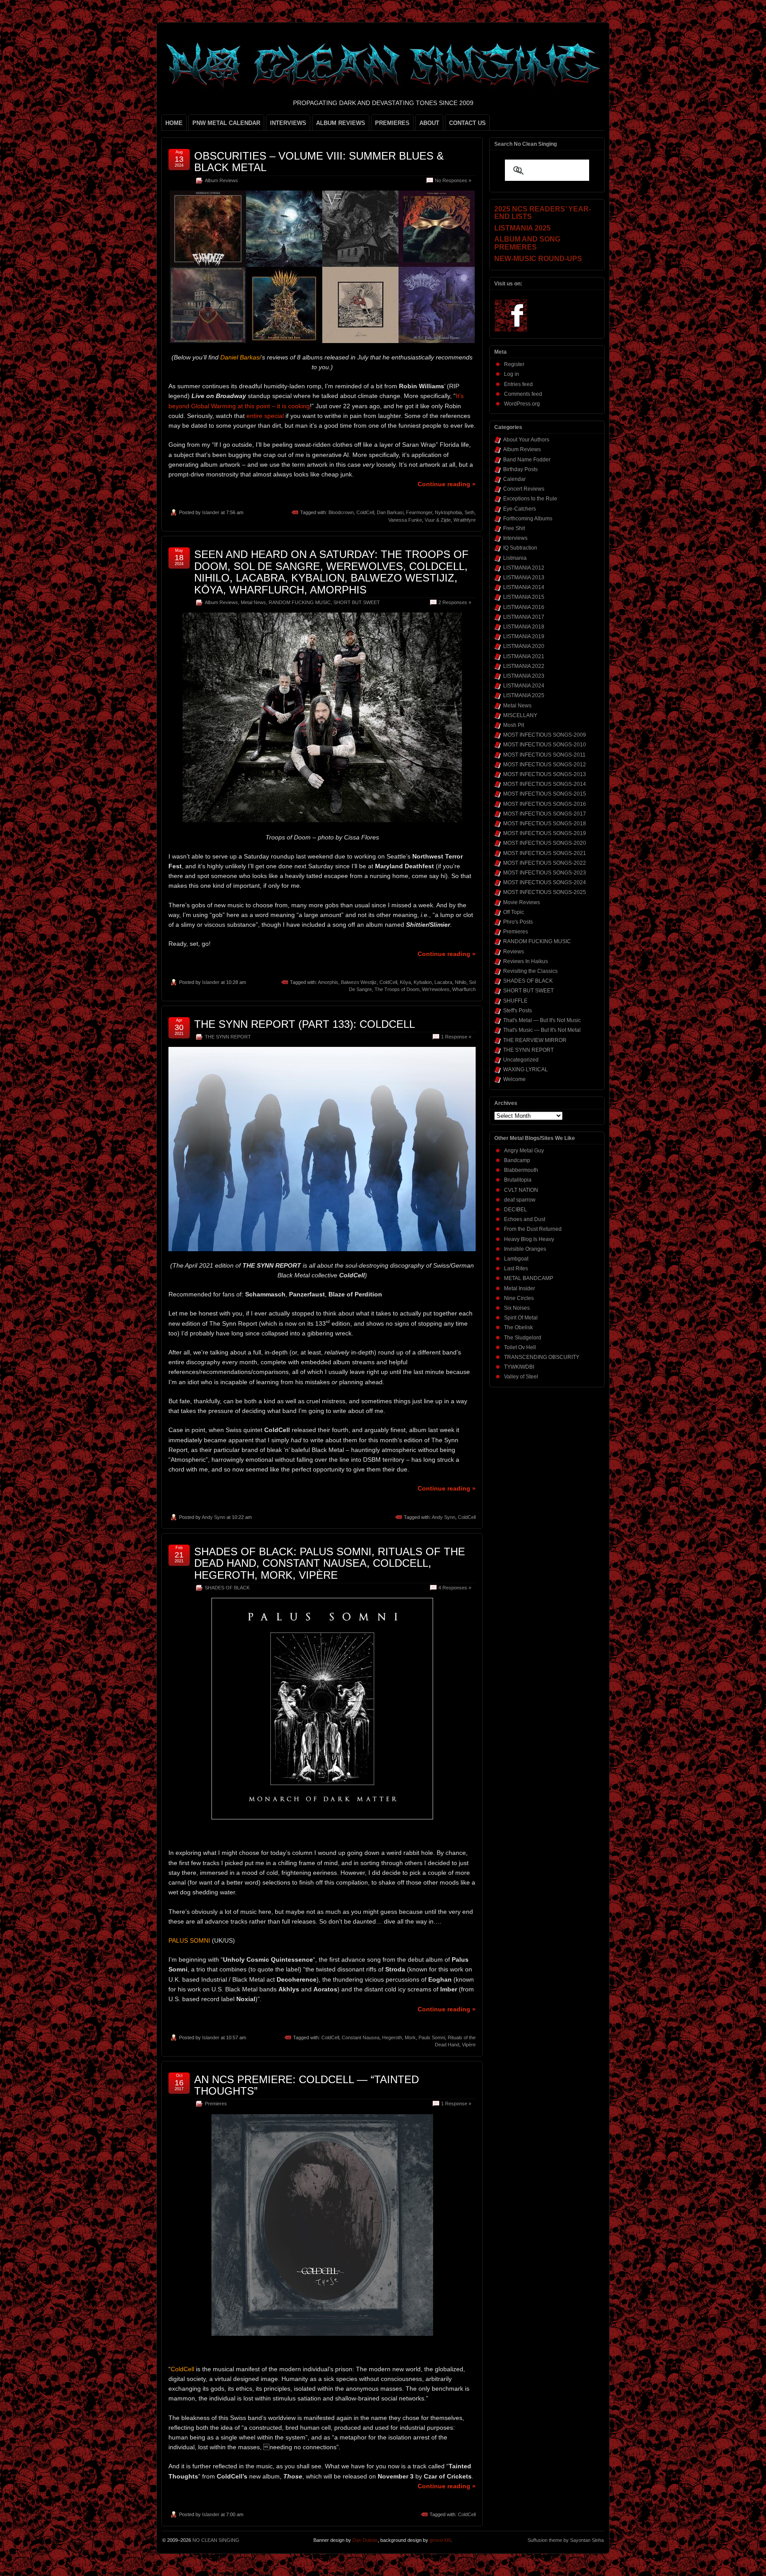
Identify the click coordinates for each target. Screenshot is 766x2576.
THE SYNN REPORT (228, 1037)
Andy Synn (213, 1517)
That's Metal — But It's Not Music (542, 1020)
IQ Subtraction (520, 548)
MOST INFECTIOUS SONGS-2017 (545, 814)
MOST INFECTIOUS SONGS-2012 (545, 765)
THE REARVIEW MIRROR (535, 1040)
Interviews (515, 538)
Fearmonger (419, 512)
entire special (265, 416)
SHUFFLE (515, 1001)
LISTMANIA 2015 (524, 597)
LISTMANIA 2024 (524, 686)
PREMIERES (392, 123)
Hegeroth (392, 2037)
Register (514, 364)
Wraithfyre (465, 520)
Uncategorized (521, 1060)
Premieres (216, 2104)
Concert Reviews (524, 489)
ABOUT (429, 123)
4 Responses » (455, 1588)
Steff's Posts (518, 1011)
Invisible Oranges (525, 1249)
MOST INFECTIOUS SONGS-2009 (545, 735)
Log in (512, 374)
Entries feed (518, 384)
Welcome (514, 1079)
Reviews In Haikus (526, 961)
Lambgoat (516, 1259)
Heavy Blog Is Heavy (529, 1239)
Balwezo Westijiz (359, 982)
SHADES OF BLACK (227, 1588)
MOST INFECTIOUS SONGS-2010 (545, 745)
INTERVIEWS (288, 123)
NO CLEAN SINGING (216, 2540)
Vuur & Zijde (438, 520)
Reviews (514, 952)
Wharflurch (464, 989)
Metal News (253, 602)
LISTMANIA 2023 (524, 676)
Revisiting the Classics (530, 971)
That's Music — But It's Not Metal (542, 1030)
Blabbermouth (521, 1170)
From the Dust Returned (533, 1229)
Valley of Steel (521, 1377)
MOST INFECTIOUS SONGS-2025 (545, 892)
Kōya (405, 982)
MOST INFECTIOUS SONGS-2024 (545, 882)
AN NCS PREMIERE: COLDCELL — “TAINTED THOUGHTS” (307, 2085)
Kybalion (423, 982)
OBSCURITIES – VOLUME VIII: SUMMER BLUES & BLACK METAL (319, 162)
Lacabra (443, 982)
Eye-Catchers (520, 509)
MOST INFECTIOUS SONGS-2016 (545, 804)
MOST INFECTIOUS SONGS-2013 (545, 774)
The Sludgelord (523, 1338)
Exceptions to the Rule (530, 499)
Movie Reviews (522, 902)
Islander (211, 512)
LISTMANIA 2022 (524, 666)
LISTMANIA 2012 (524, 568)
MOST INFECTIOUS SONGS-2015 (545, 794)
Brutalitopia (518, 1180)
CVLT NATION (521, 1190)
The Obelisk (518, 1327)
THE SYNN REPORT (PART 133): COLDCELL (305, 1024)
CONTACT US (467, 123)
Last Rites (516, 1268)
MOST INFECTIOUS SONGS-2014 (545, 784)
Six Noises (517, 1308)
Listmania (515, 558)
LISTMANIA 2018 (524, 627)
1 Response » (456, 1037)
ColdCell (365, 512)
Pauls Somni (432, 2037)
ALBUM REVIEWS (341, 123)
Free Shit (514, 528)
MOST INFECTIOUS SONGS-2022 (545, 863)
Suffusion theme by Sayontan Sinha (566, 2540)
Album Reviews (221, 180)
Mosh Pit (514, 725)
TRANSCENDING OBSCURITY (542, 1357)
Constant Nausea (361, 2037)
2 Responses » (455, 602)
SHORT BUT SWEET (357, 602)
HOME (174, 123)
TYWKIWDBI (519, 1367)
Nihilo (461, 982)
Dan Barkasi (390, 512)
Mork (410, 2037)
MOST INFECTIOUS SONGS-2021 (545, 853)
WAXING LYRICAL (526, 1069)
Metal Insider (520, 1288)
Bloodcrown (341, 512)
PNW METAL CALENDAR (226, 123)
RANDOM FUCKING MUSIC (300, 602)
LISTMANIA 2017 (524, 617)
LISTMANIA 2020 (524, 646)
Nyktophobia (448, 512)
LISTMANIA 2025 (524, 695)
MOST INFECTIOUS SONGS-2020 (545, 843)
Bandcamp (517, 1160)
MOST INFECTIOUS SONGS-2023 (545, 873)
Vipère (469, 2045)
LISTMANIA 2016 (524, 607)
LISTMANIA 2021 (524, 656)
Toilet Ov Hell (520, 1347)
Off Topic (514, 912)
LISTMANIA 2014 (524, 587)
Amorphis (328, 982)
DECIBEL (516, 1210)
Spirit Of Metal (521, 1318)
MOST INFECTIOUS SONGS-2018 (545, 824)
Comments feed (523, 394)
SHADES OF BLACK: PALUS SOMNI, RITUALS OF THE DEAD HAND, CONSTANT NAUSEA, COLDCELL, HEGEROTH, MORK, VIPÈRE (330, 1563)
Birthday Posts (520, 469)
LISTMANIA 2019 (524, 636)
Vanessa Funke (405, 520)
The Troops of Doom (397, 989)
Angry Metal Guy (524, 1151)
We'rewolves (436, 989)
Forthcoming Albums (528, 519)
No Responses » (453, 180)
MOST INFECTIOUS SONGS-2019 (545, 833)
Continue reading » (447, 484)
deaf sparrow (520, 1200)
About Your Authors (526, 440)
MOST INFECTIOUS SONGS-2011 (544, 755)
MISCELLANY (520, 715)
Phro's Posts (518, 922)
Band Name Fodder (527, 460)
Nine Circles (519, 1298)
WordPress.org (522, 404)
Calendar (514, 479)
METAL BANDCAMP (529, 1278)
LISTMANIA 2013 (524, 578)
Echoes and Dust (525, 1219)
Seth (469, 512)
